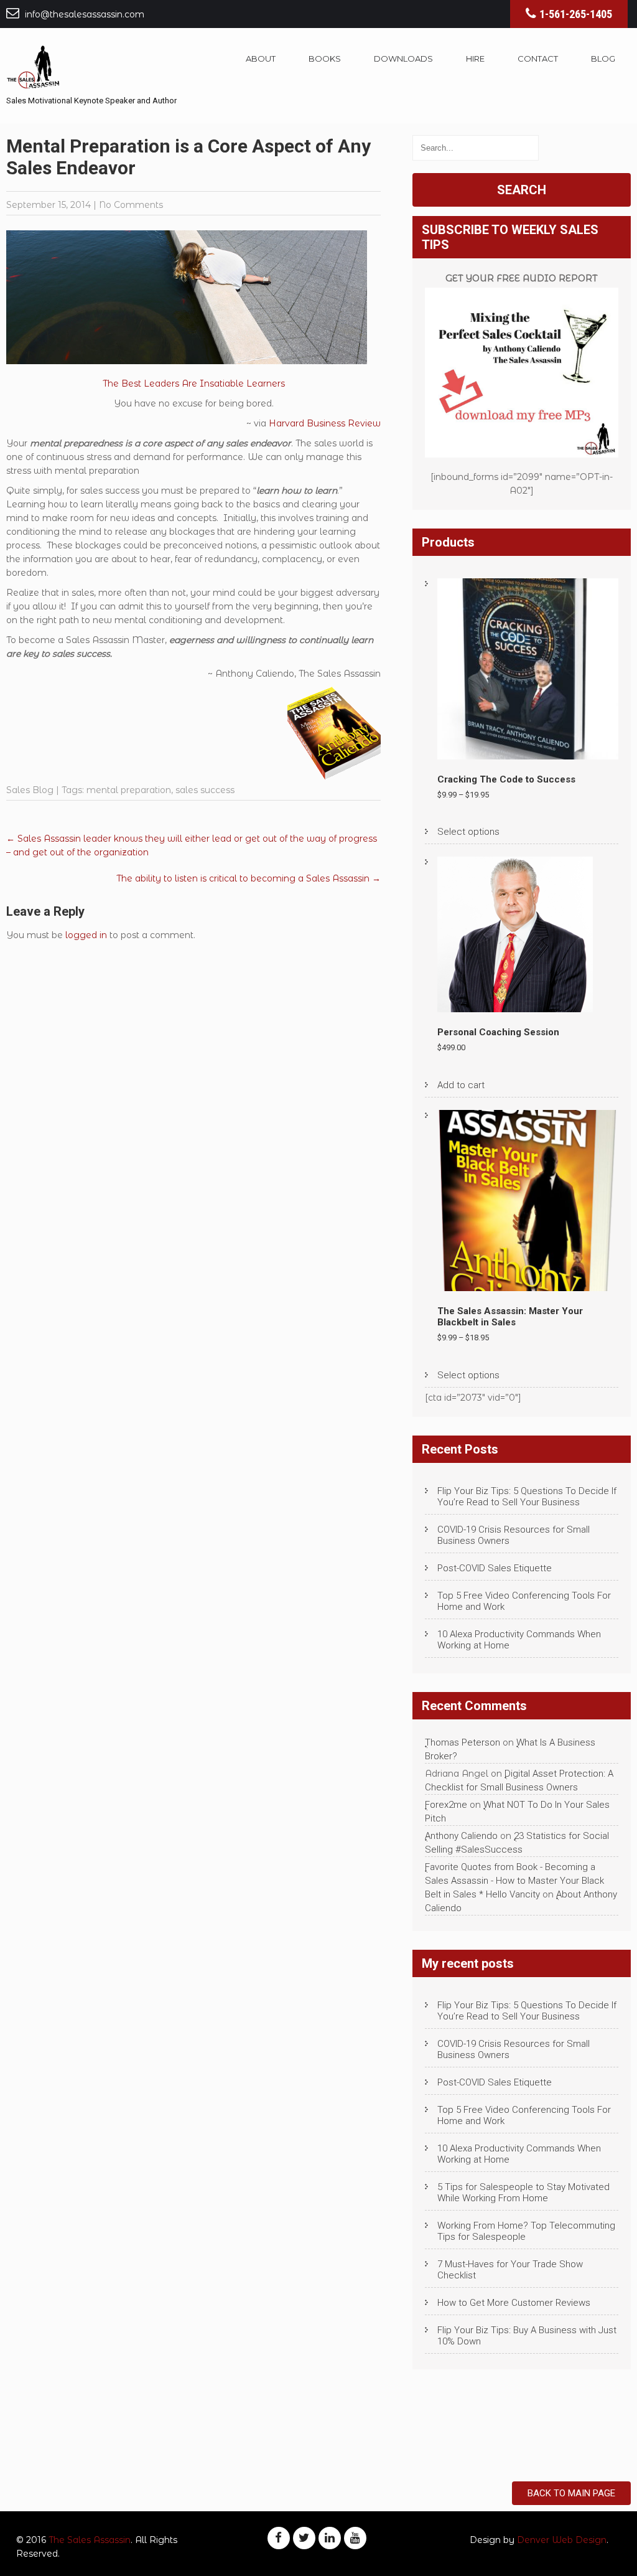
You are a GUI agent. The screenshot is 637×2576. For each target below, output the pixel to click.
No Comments (131, 205)
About (261, 59)
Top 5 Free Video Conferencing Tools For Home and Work (524, 1601)
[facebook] (279, 2538)
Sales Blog (30, 790)
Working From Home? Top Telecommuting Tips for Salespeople (526, 2231)
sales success (205, 790)
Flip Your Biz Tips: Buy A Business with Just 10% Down (527, 2336)
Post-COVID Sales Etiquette (495, 1568)
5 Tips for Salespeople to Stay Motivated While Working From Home (523, 2193)
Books (325, 59)
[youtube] (355, 2538)
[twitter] (304, 2538)
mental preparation (129, 790)
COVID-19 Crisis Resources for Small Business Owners (514, 1535)
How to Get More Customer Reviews (514, 2303)
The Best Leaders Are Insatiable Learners (194, 383)
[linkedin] (330, 2538)
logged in (86, 935)
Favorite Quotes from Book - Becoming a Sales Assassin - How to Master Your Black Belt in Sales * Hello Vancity (514, 1881)
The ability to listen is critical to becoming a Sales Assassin (249, 878)
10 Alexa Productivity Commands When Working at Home (519, 1640)
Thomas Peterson (463, 1742)
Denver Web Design (562, 2540)
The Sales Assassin (90, 2540)
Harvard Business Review (325, 423)
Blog (603, 59)
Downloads (403, 59)
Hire (475, 59)
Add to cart (461, 1085)
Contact (538, 59)
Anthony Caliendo (461, 1836)
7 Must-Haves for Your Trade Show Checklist (510, 2270)
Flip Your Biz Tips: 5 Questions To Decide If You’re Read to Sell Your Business (527, 1497)
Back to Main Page (571, 2493)
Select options (468, 832)
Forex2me (446, 1805)
